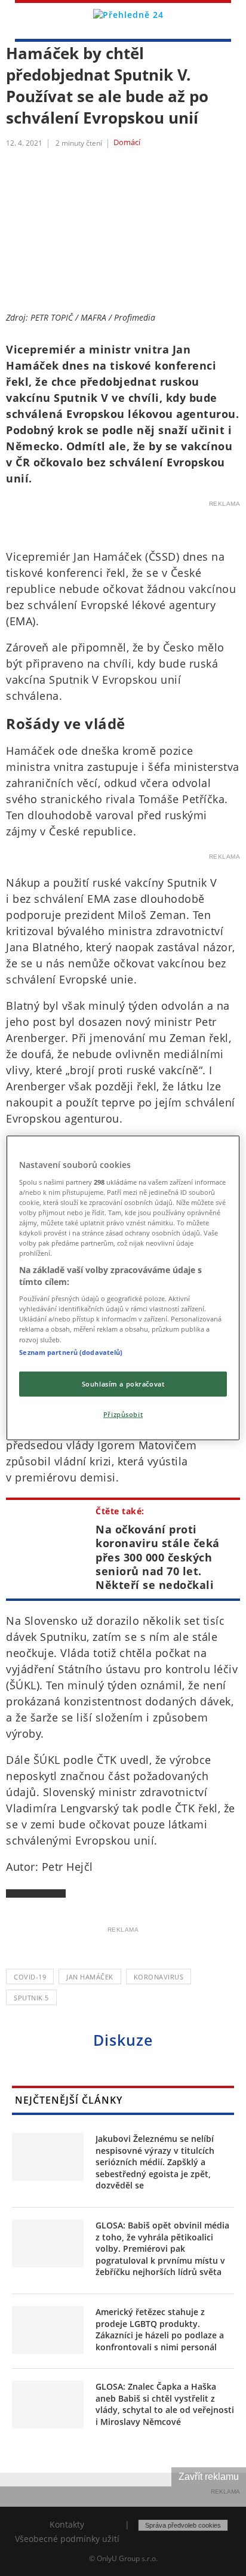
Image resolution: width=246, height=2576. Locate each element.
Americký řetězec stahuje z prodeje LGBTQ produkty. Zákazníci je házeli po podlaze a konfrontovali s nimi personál (160, 2329)
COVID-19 (30, 1977)
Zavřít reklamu (209, 2477)
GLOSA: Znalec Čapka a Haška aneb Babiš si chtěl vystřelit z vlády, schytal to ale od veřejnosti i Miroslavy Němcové (165, 2404)
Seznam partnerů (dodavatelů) (71, 1352)
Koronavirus (159, 1977)
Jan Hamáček (90, 1977)
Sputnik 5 (31, 1998)
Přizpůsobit (123, 1414)
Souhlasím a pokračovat (123, 1383)
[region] (123, 1288)
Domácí (127, 143)
